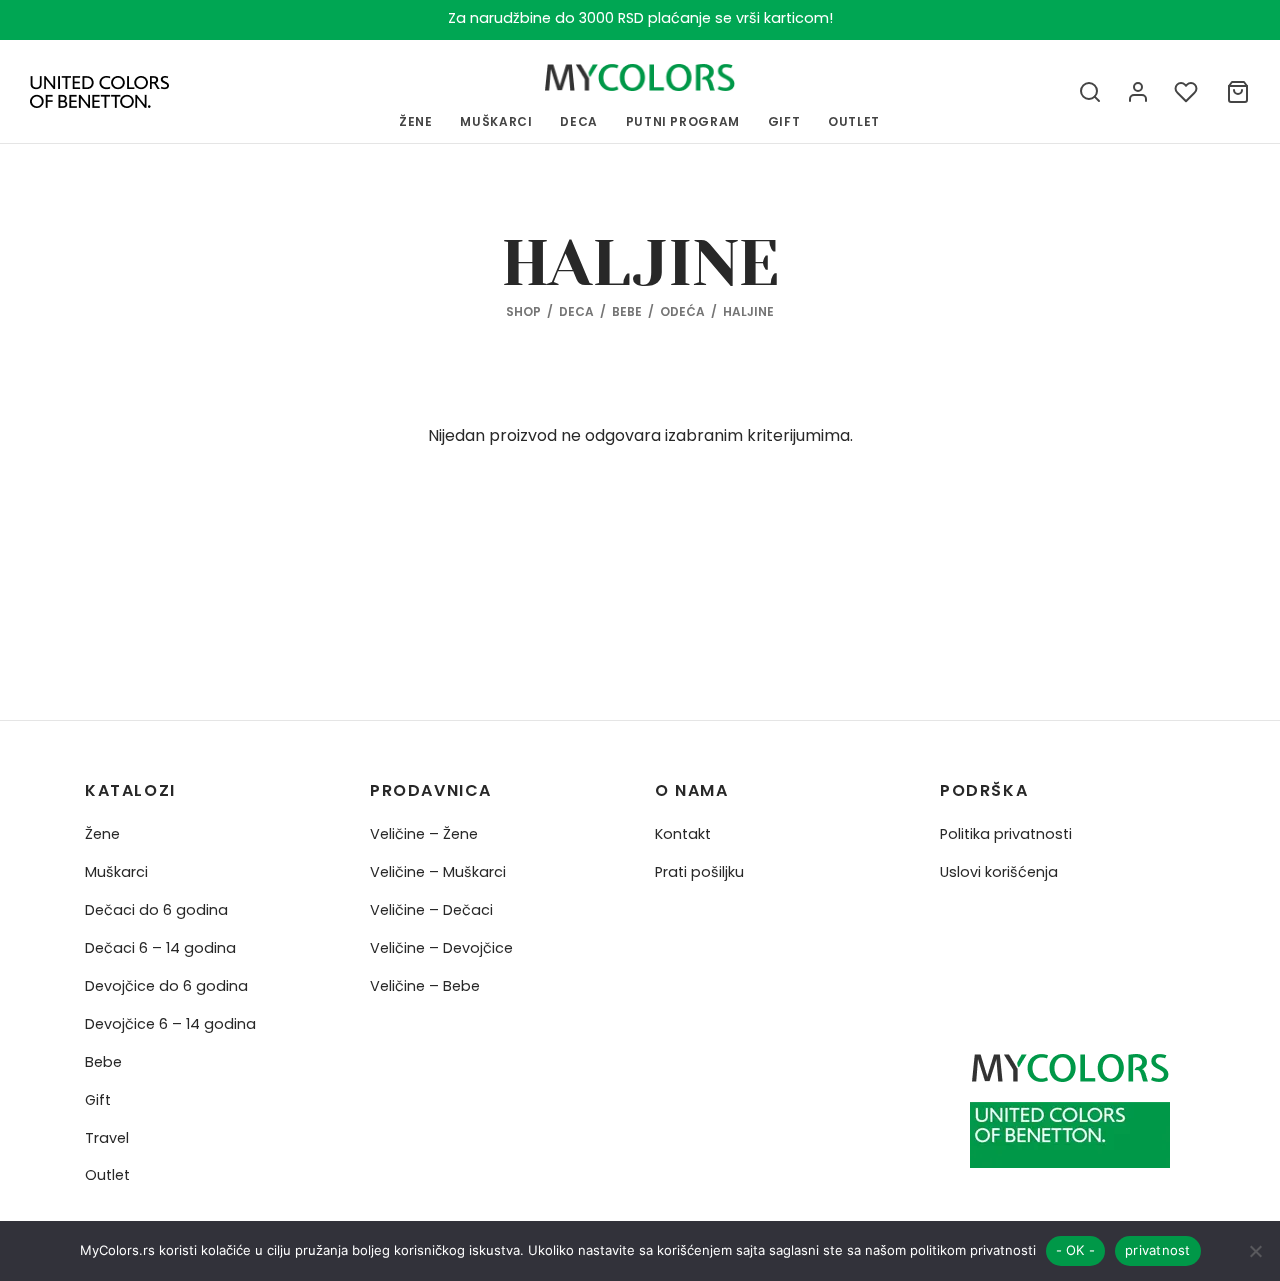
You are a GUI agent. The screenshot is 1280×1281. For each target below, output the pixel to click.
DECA (576, 311)
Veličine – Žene (424, 834)
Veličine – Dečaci (431, 910)
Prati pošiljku (699, 872)
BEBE (627, 311)
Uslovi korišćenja (999, 872)
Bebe (103, 1062)
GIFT (784, 121)
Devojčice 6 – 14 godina (170, 1024)
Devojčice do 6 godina (166, 986)
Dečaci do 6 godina (156, 910)
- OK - (1076, 1250)
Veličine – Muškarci (438, 872)
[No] (1255, 1251)
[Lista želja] (1188, 92)
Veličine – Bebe (425, 986)
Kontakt (683, 834)
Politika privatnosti (1006, 834)
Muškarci (116, 872)
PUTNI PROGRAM (683, 121)
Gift (98, 1100)
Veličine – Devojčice (441, 948)
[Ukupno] (1238, 92)
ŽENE (416, 121)
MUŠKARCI (496, 121)
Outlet (107, 1175)
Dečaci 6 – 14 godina (160, 948)
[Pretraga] (1090, 92)
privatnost (1158, 1250)
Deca (579, 121)
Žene (102, 834)
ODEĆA (682, 311)
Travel (107, 1138)
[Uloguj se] (1138, 92)
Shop (523, 311)
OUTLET (854, 121)
